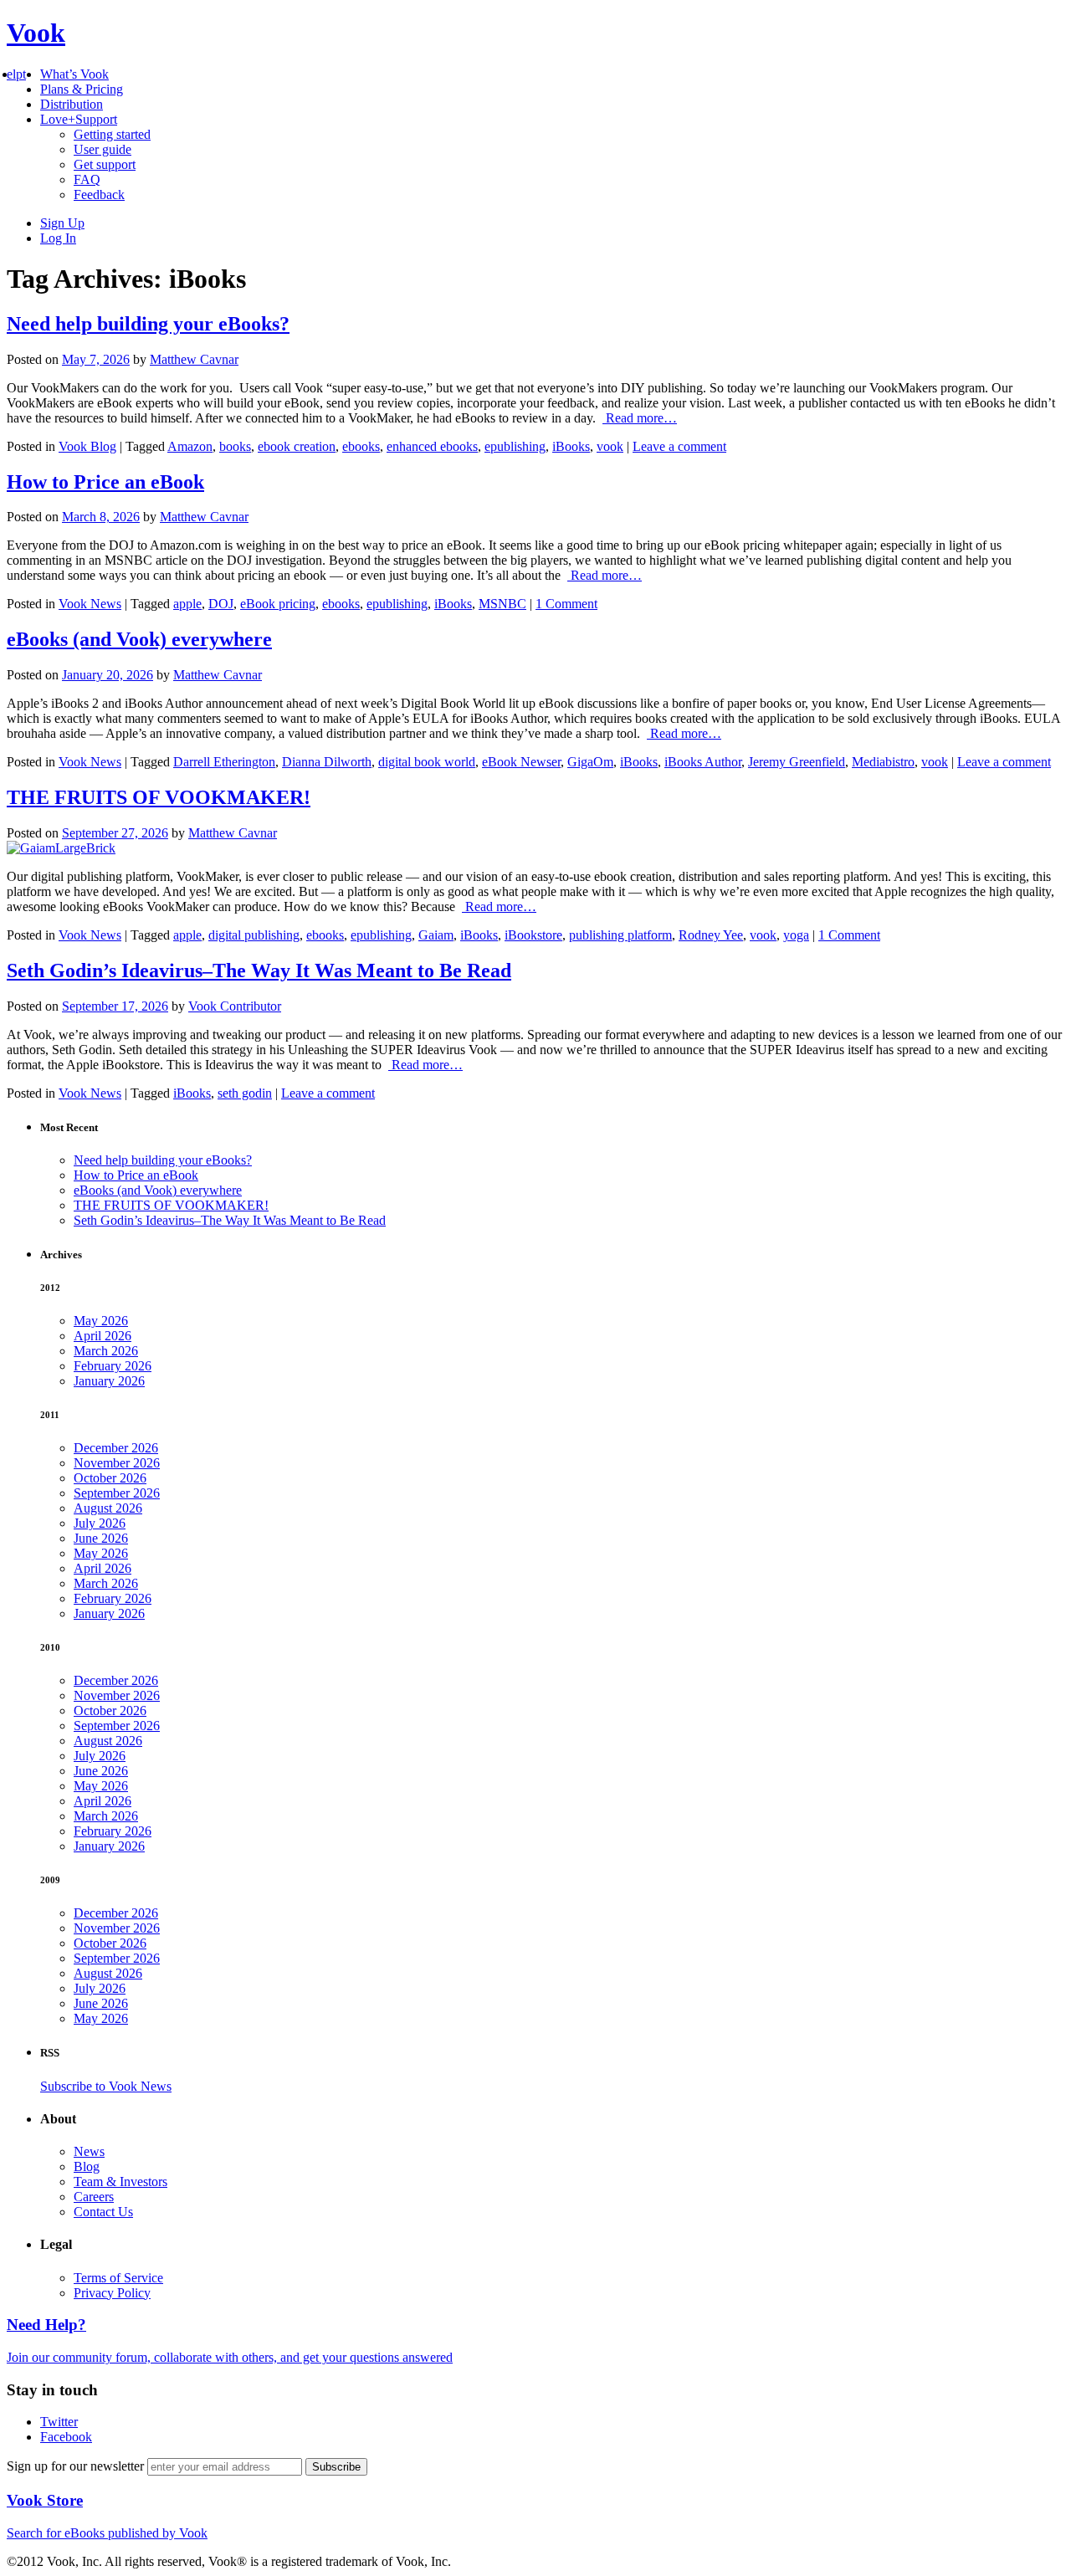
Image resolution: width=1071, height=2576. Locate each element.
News (89, 2151)
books (235, 446)
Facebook (66, 2437)
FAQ (87, 179)
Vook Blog (87, 446)
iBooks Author (703, 762)
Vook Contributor (235, 1006)
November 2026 (117, 1463)
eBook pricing (278, 604)
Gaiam (436, 935)
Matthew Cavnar (194, 359)
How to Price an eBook (105, 482)
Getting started (112, 134)
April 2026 (102, 1336)
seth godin (245, 1093)
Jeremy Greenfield (797, 762)
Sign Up (62, 223)
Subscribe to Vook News (106, 2086)
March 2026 (106, 1351)
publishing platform (620, 935)
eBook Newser (521, 762)
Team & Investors (120, 2182)
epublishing (515, 446)
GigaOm (590, 762)
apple (187, 604)
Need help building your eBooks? (148, 324)
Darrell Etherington (224, 762)
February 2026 (113, 1366)
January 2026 (109, 1381)
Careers (94, 2197)
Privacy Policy (112, 2293)
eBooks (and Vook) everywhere (139, 639)
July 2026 (100, 1523)
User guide (102, 149)
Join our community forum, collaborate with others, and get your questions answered (230, 2357)
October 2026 (110, 1478)
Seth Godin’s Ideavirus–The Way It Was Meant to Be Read (259, 970)
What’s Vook (74, 74)
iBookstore (533, 935)
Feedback (99, 195)
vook (610, 446)
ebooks (361, 446)
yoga (796, 935)
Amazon (190, 446)
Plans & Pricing (82, 89)
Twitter (59, 2422)
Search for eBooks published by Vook (107, 2533)
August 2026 (108, 1508)
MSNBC (502, 604)
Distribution (72, 104)
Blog (87, 2166)
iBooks (571, 446)
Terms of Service (118, 2278)
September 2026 (117, 1493)
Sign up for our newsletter (77, 2466)
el (11, 74)
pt (21, 74)
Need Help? (46, 2325)
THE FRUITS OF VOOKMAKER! (159, 797)
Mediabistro (883, 762)
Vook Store (45, 2500)
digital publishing (254, 935)
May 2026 (101, 1321)
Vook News (90, 604)
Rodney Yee (711, 935)
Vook (36, 33)
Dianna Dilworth (327, 762)
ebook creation (297, 446)
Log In (58, 238)
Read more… (640, 418)
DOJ (221, 604)
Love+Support (79, 119)
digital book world (427, 762)
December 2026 (116, 1448)
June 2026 (101, 1538)
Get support (105, 164)
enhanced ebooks (432, 446)
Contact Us (103, 2212)
